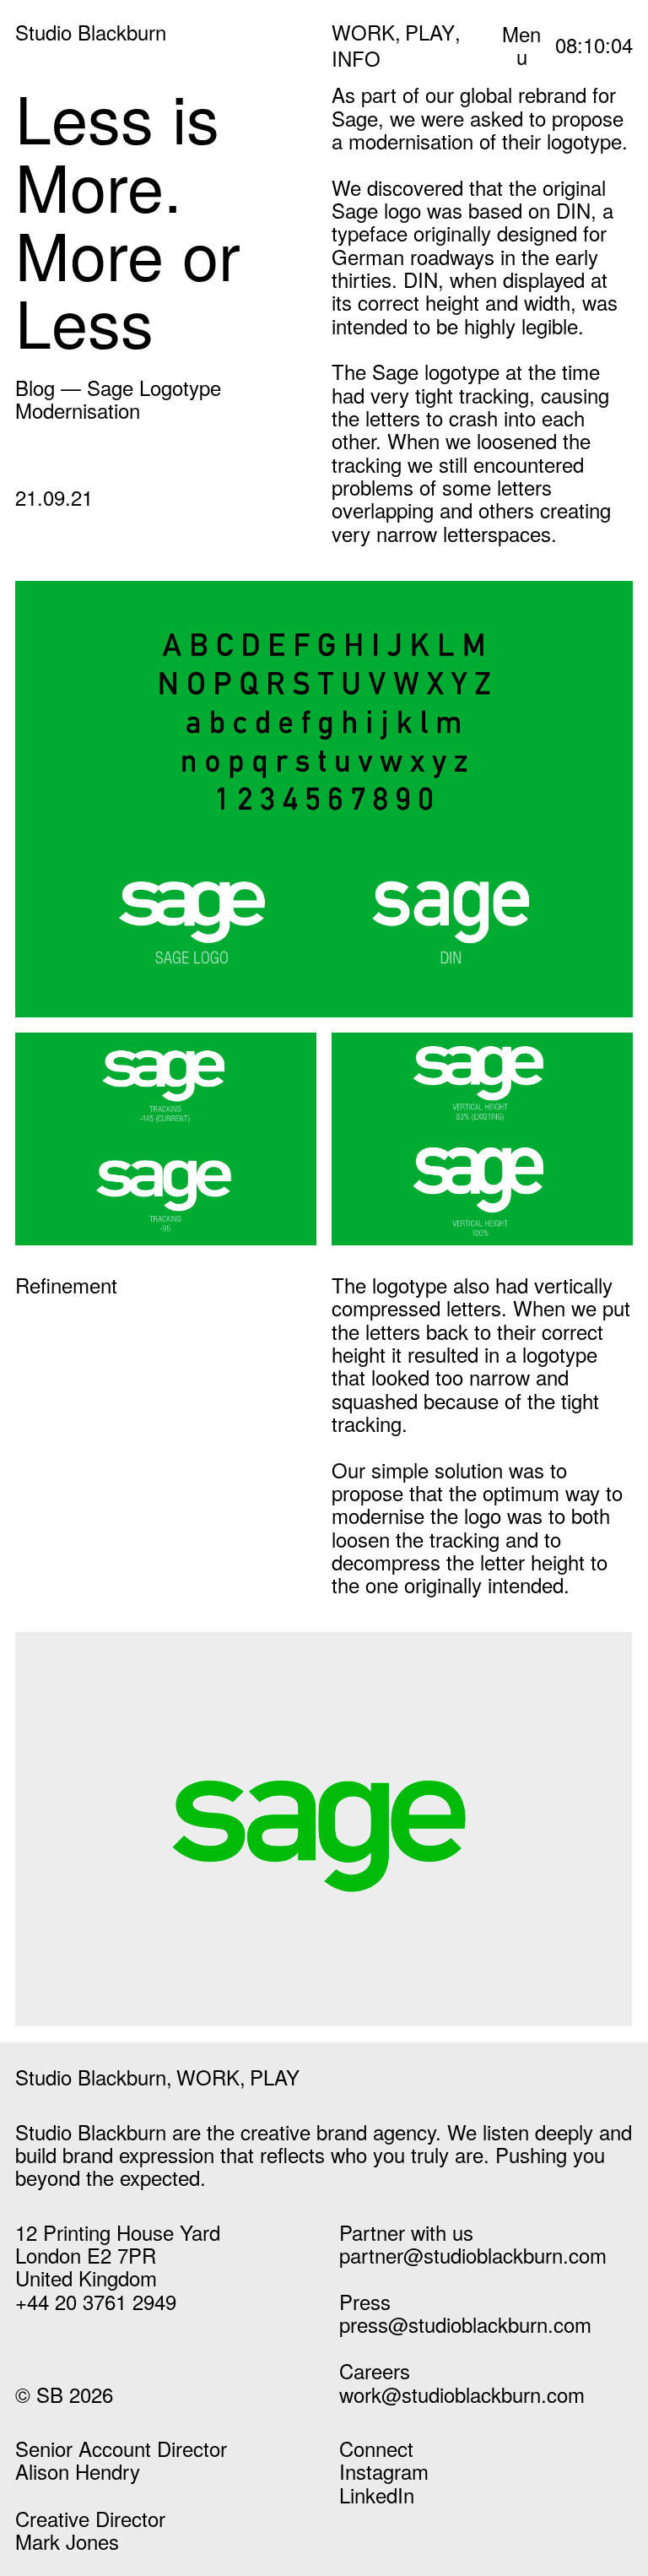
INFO (356, 58)
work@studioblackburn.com (462, 2394)
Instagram (384, 2471)
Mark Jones (67, 2541)
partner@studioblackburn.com (473, 2255)
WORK (363, 32)
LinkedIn (377, 2495)
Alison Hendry (78, 2471)
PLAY (430, 32)
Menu (521, 45)
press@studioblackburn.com (465, 2324)
